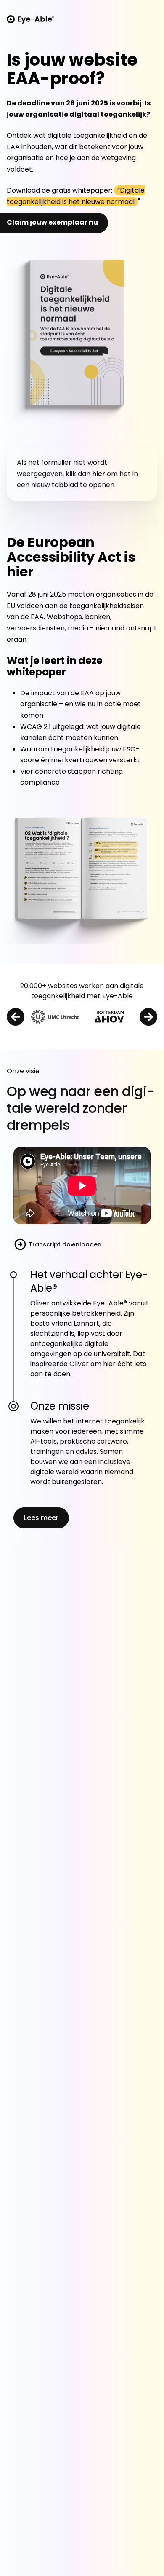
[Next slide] (148, 1017)
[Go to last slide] (16, 1017)
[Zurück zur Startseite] (30, 19)
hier (99, 474)
